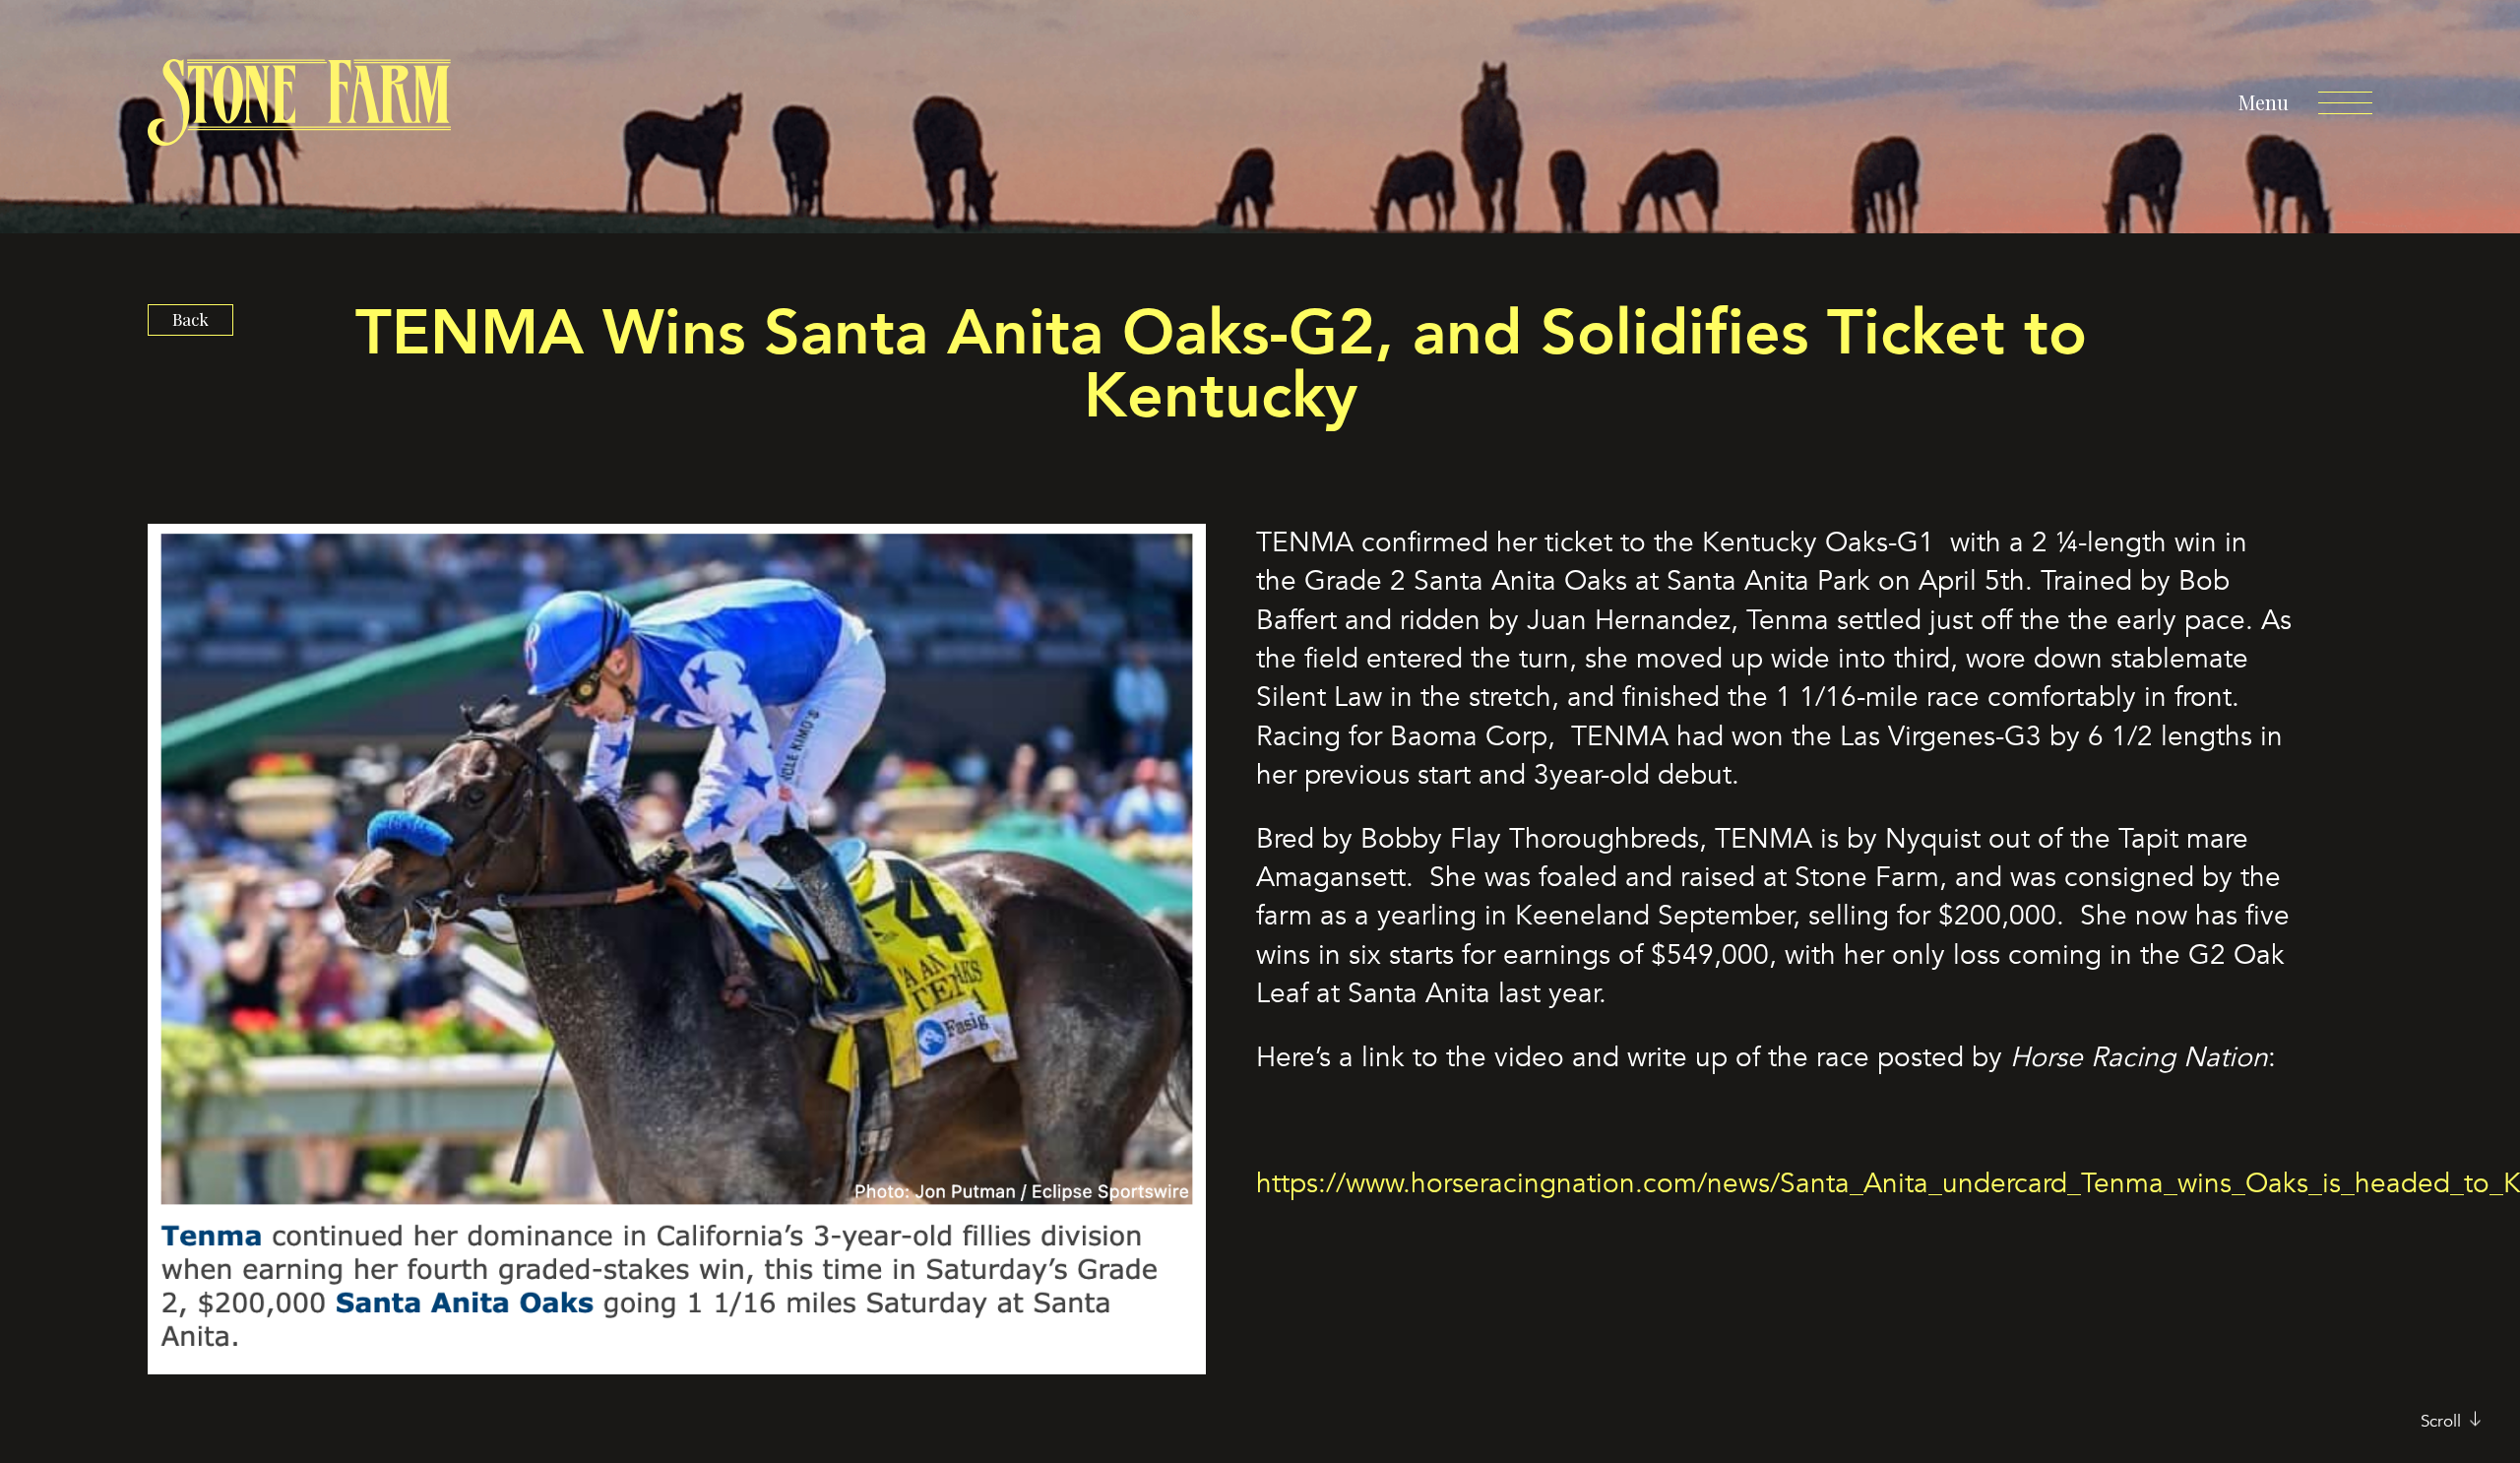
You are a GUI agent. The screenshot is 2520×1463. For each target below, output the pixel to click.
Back (190, 319)
